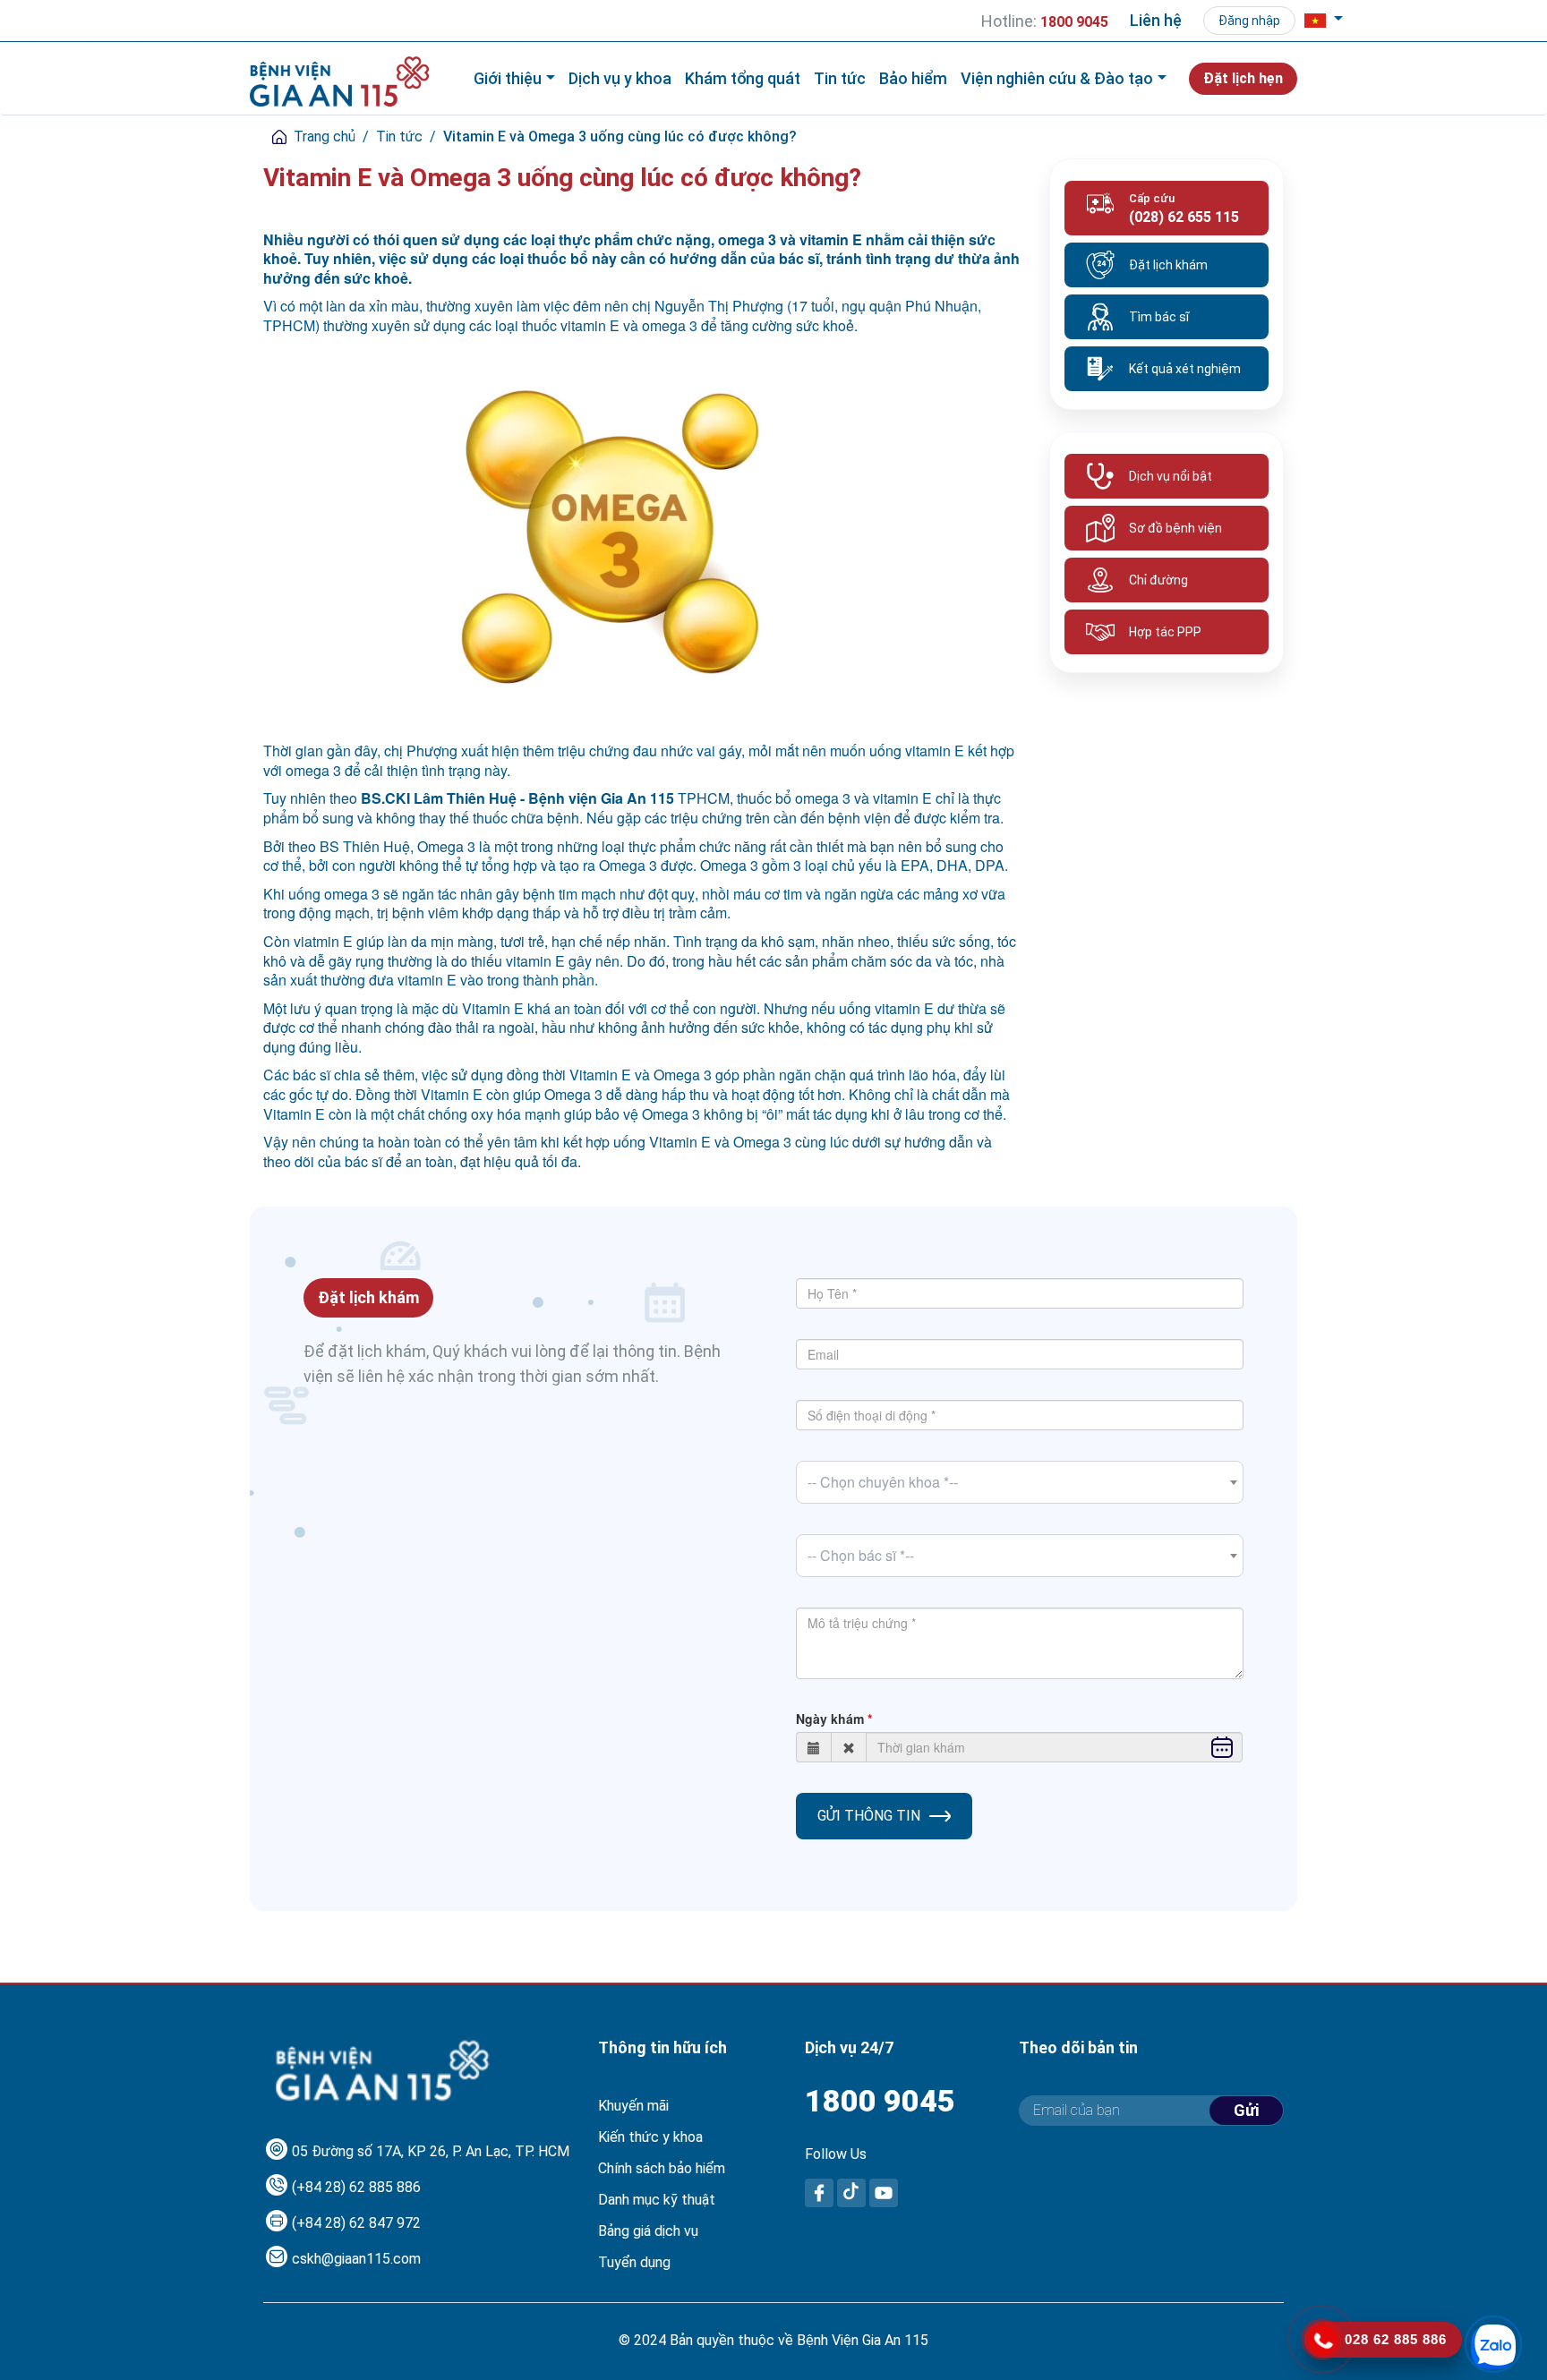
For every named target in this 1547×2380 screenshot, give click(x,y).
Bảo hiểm (913, 78)
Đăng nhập (1249, 21)
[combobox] (1020, 1482)
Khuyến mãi (633, 2106)
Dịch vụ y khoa (620, 78)
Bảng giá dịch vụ (648, 2231)
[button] (1324, 21)
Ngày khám (830, 1719)
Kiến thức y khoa (650, 2137)
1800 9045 (880, 2101)
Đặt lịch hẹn (1243, 78)
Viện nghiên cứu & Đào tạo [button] (1057, 78)
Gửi (1246, 2110)
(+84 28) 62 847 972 (356, 2223)
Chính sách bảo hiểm (662, 2168)
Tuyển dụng (634, 2262)
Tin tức (840, 78)
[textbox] (1020, 1482)
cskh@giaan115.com (356, 2259)
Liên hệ (1156, 20)
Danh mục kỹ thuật (657, 2200)
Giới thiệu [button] (508, 78)
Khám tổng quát (743, 78)
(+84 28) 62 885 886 (356, 2187)
